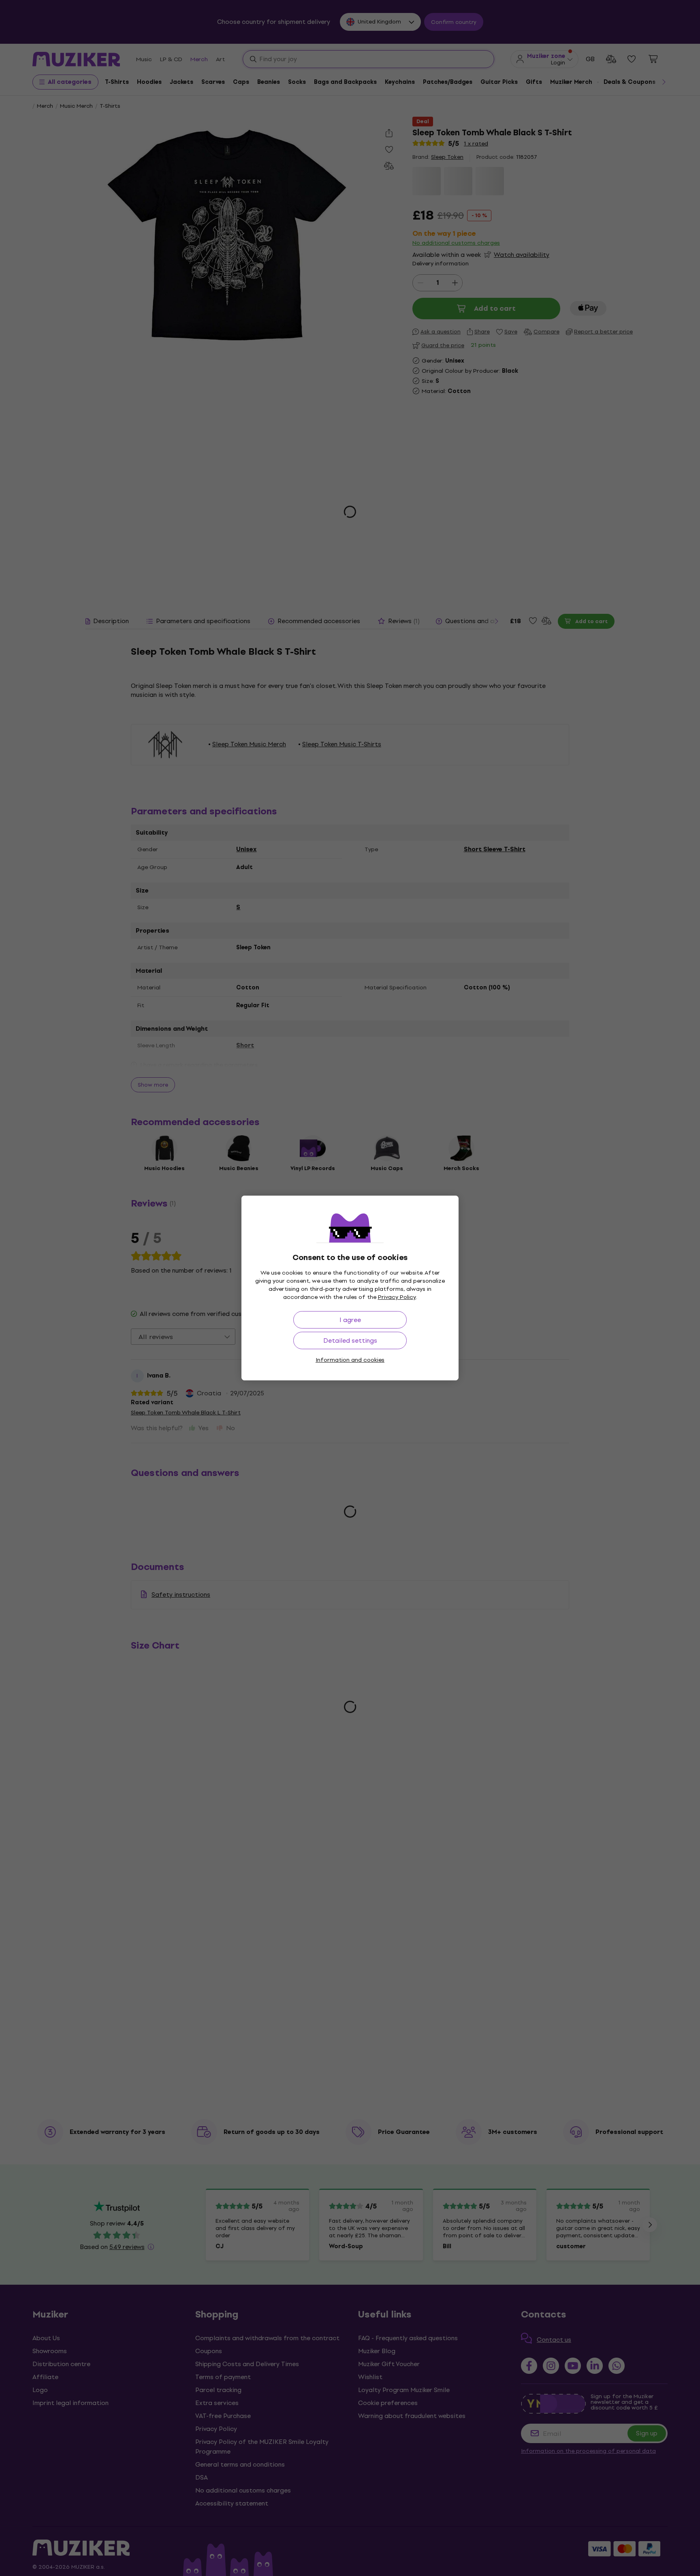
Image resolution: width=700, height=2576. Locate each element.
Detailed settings (350, 1340)
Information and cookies (350, 1360)
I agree (350, 1320)
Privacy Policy (397, 1297)
